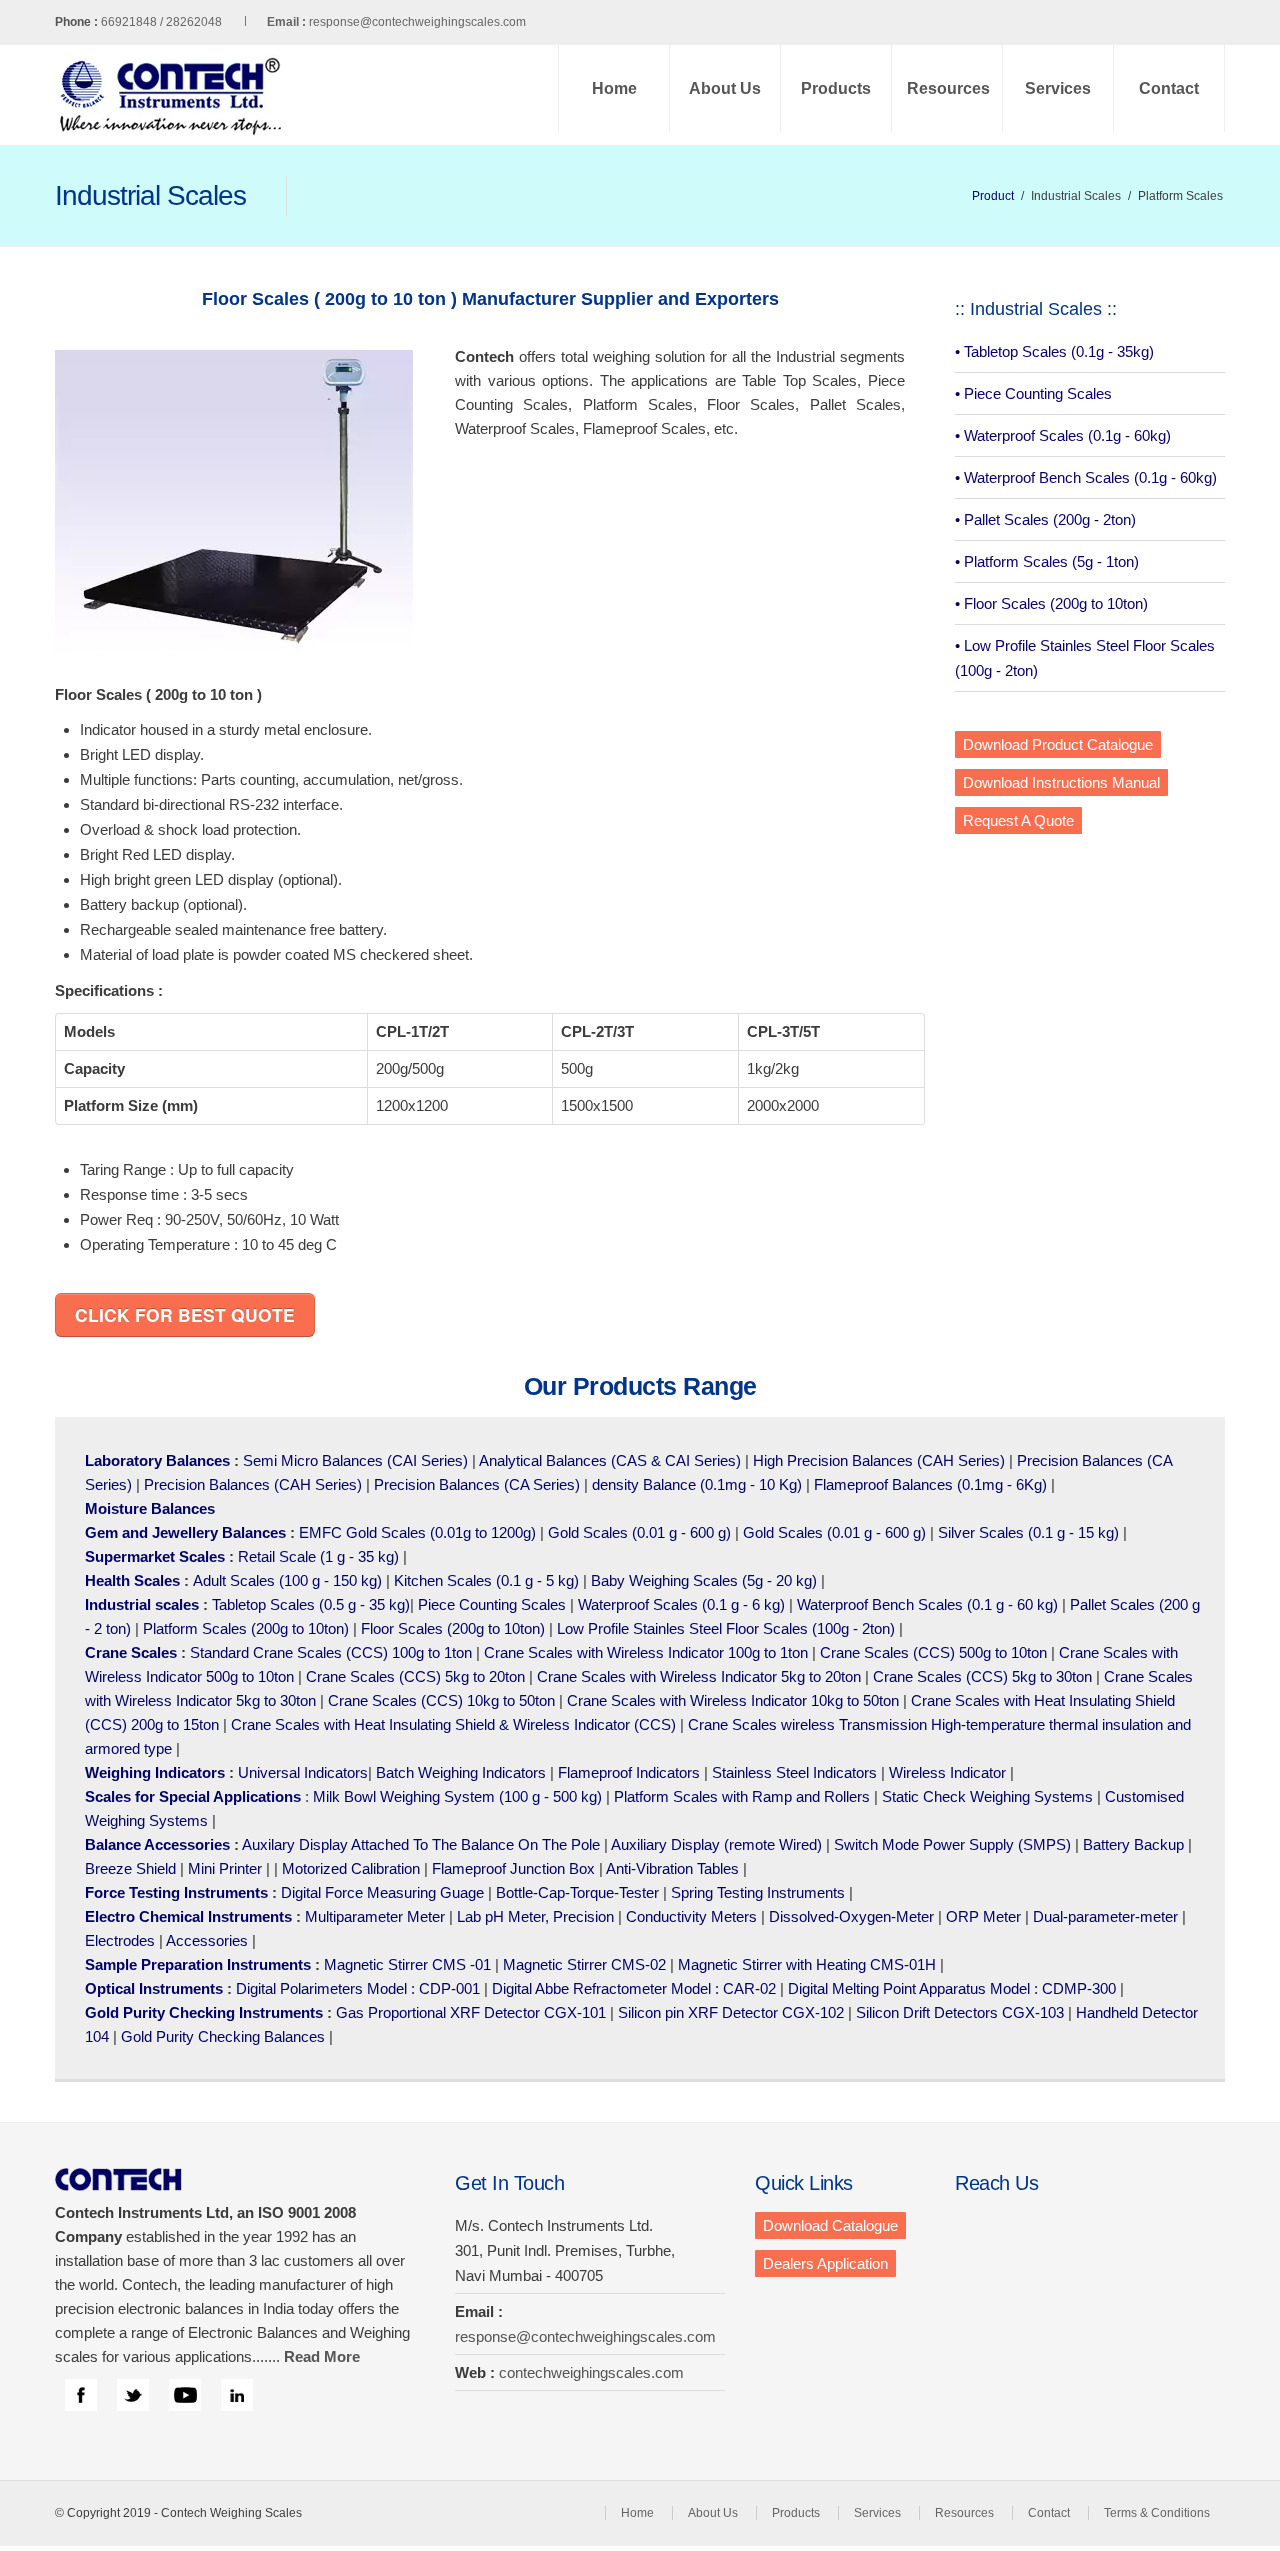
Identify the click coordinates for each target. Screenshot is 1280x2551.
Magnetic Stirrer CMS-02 (584, 1964)
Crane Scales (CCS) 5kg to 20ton (415, 1676)
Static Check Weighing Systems (987, 1796)
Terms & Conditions (1157, 2513)
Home (614, 88)
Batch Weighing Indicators (461, 1772)
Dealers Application (825, 2263)
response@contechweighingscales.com (417, 22)
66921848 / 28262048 (203, 22)
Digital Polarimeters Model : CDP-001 (356, 1988)
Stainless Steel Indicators (794, 1772)
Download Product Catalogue (1058, 744)
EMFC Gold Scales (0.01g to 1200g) (417, 1532)
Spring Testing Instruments (758, 1892)
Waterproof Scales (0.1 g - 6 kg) (681, 1604)
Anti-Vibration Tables (672, 1868)
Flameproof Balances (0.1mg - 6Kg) (930, 1484)
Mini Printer (225, 1868)
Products (836, 88)
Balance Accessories (157, 1844)
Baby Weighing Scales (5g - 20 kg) (704, 1580)
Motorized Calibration (351, 1868)
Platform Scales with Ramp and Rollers (742, 1796)
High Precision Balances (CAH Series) (879, 1460)
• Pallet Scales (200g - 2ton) (1045, 519)
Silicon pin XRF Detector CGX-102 (731, 2012)
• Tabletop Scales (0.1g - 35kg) (1054, 351)
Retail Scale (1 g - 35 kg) (318, 1556)
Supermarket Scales (155, 1556)
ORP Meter (983, 1916)
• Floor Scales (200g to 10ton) (1051, 603)
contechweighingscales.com (591, 2372)
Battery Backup (1133, 1844)
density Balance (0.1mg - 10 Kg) (697, 1484)
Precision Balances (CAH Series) (253, 1484)
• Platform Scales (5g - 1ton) (1047, 561)
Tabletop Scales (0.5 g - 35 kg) (311, 1604)
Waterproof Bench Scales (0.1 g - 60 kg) (927, 1604)
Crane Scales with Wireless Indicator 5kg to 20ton (699, 1676)
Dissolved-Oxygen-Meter (851, 1916)
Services (1058, 88)
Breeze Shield (130, 1868)
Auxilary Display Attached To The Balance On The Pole (421, 1844)
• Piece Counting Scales (1033, 393)
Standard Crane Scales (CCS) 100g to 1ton (333, 1652)
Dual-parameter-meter (1105, 1916)
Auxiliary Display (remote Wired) (716, 1844)
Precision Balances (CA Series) (477, 1484)
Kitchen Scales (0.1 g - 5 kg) (486, 1580)
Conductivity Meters (691, 1916)
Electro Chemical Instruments (188, 1916)
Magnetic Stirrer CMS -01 (407, 1964)
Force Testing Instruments (176, 1892)
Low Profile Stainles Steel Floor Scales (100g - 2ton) (726, 1628)
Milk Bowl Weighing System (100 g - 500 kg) (457, 1796)
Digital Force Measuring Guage (382, 1892)
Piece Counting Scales (492, 1604)
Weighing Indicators (155, 1772)
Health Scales (132, 1580)
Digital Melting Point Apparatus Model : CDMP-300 (952, 1988)
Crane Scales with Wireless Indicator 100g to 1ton (646, 1652)
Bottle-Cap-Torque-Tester (577, 1892)
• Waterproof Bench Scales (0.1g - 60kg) (1086, 477)
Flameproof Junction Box (513, 1868)
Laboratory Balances (157, 1460)
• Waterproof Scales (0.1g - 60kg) (1063, 435)
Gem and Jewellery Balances (185, 1532)
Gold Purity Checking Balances (223, 2036)
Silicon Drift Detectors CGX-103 (960, 2012)
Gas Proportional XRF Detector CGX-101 (471, 2012)
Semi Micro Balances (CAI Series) (355, 1460)
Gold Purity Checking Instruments (204, 2012)
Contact (1169, 88)
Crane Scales (131, 1652)
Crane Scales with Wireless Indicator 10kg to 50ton (733, 1700)
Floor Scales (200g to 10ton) (453, 1628)
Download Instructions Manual (1061, 782)
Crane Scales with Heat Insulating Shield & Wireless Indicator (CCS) (453, 1724)
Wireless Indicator (947, 1772)
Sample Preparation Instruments (198, 1964)
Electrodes (120, 1940)
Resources (948, 88)
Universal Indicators (303, 1772)
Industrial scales (142, 1604)
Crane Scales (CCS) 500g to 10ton (933, 1652)
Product (993, 196)
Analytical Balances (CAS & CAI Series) (610, 1460)
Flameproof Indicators (629, 1772)
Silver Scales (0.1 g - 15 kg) (1028, 1532)
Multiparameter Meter (375, 1916)
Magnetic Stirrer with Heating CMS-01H (807, 1964)
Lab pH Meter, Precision (535, 1916)
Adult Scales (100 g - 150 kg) (287, 1580)
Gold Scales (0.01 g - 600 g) (639, 1532)
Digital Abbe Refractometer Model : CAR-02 (634, 1988)
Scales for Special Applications (193, 1796)
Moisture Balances (150, 1508)
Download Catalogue (830, 2225)
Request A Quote (1018, 820)
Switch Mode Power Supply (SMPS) (952, 1844)
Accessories (207, 1940)
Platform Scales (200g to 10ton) (246, 1628)
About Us (725, 88)
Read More (322, 2356)
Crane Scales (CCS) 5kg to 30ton (982, 1676)
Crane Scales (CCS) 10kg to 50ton (441, 1700)
